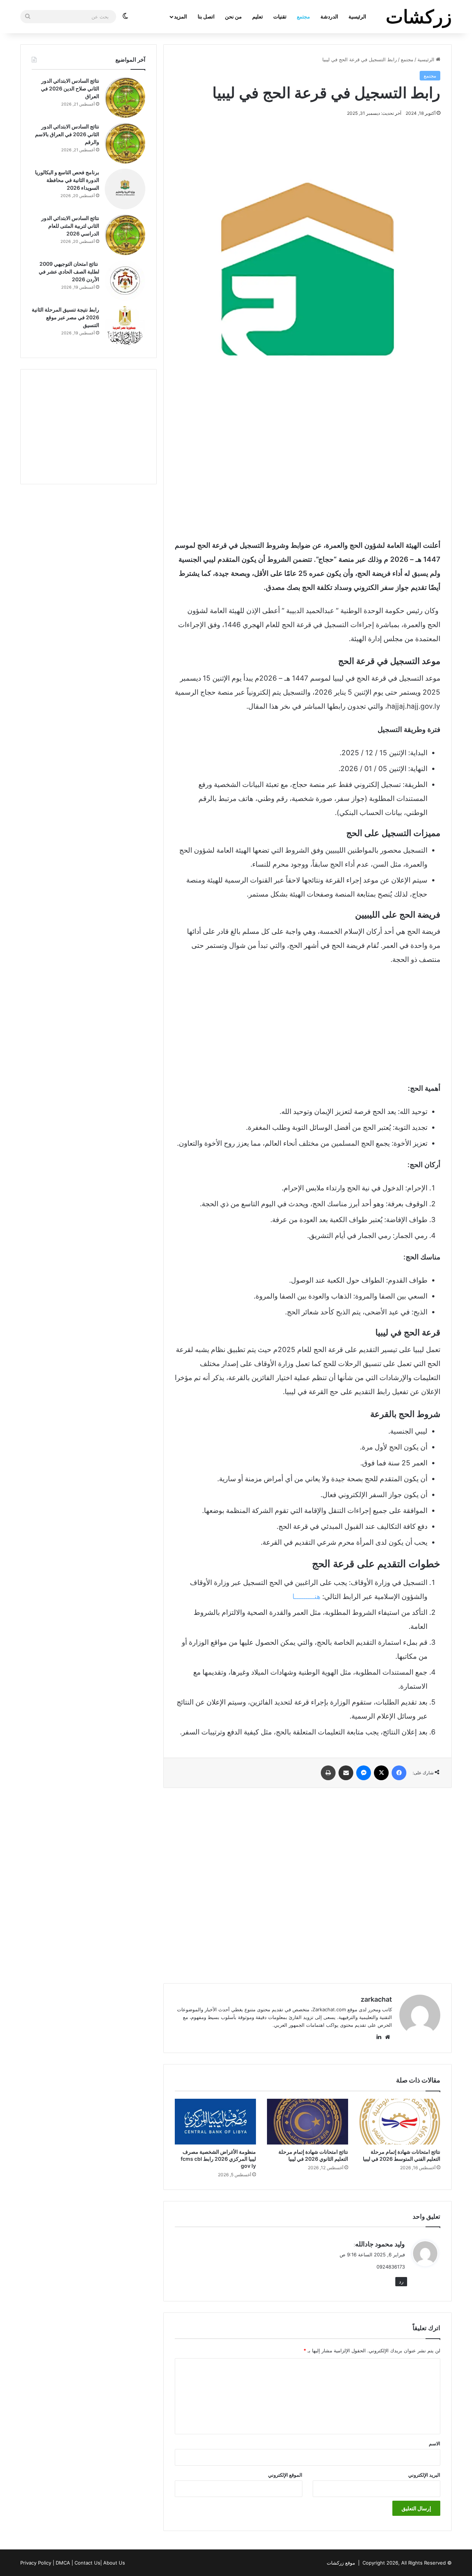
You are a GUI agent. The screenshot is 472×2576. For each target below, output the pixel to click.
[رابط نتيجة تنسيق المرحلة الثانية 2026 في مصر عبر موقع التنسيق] (125, 326)
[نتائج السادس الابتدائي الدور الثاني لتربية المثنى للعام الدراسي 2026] (125, 235)
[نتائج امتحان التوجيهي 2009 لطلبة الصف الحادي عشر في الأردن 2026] (125, 281)
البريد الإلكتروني (424, 2475)
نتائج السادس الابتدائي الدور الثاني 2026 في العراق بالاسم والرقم (67, 134)
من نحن (233, 16)
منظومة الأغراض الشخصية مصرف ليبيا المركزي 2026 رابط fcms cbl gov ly (218, 2159)
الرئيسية (357, 16)
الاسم (435, 2443)
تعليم (258, 16)
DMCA (63, 2563)
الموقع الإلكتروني (285, 2475)
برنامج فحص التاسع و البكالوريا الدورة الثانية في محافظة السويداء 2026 (67, 180)
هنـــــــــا (306, 1597)
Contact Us (87, 2563)
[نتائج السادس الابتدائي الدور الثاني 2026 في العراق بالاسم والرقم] (125, 143)
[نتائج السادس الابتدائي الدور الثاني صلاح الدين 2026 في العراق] (125, 97)
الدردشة (329, 16)
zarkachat (376, 1999)
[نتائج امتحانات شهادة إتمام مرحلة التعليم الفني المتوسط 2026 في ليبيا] (400, 2122)
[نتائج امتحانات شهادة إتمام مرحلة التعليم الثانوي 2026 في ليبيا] (308, 2122)
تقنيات (280, 16)
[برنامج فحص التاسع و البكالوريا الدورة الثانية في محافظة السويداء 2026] (125, 189)
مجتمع (303, 16)
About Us (114, 2563)
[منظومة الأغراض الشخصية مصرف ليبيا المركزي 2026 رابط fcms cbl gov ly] (215, 2122)
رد (401, 2281)
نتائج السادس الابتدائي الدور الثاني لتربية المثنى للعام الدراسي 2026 (70, 226)
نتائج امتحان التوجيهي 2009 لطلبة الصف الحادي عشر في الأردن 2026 (69, 271)
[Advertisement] (308, 476)
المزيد (181, 16)
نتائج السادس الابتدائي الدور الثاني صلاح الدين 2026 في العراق (70, 88)
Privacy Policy (36, 2563)
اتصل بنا (206, 16)
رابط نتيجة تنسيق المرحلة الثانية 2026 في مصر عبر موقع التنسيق (65, 317)
